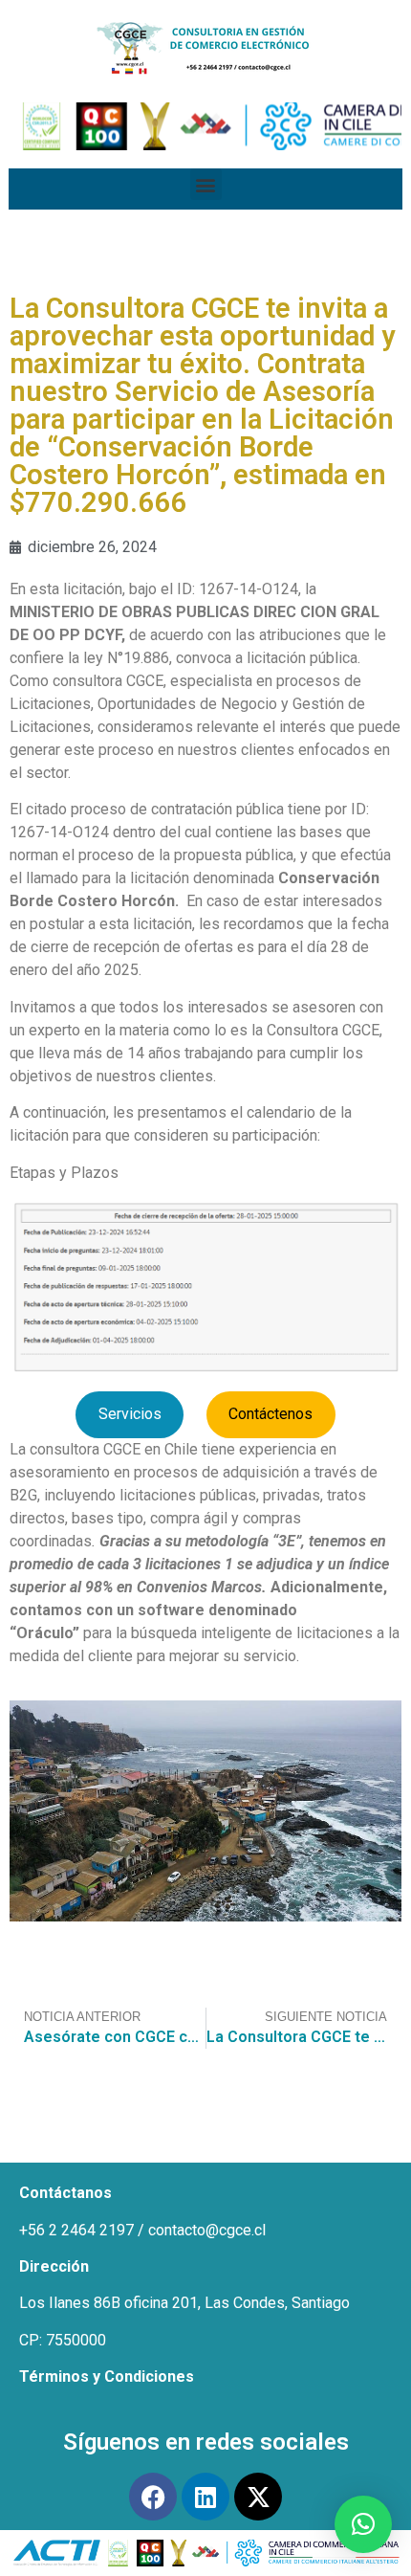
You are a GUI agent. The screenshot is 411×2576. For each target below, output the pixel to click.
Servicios (130, 1414)
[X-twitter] (258, 2497)
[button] (206, 184)
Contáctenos (270, 1414)
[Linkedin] (205, 2497)
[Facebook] (153, 2497)
